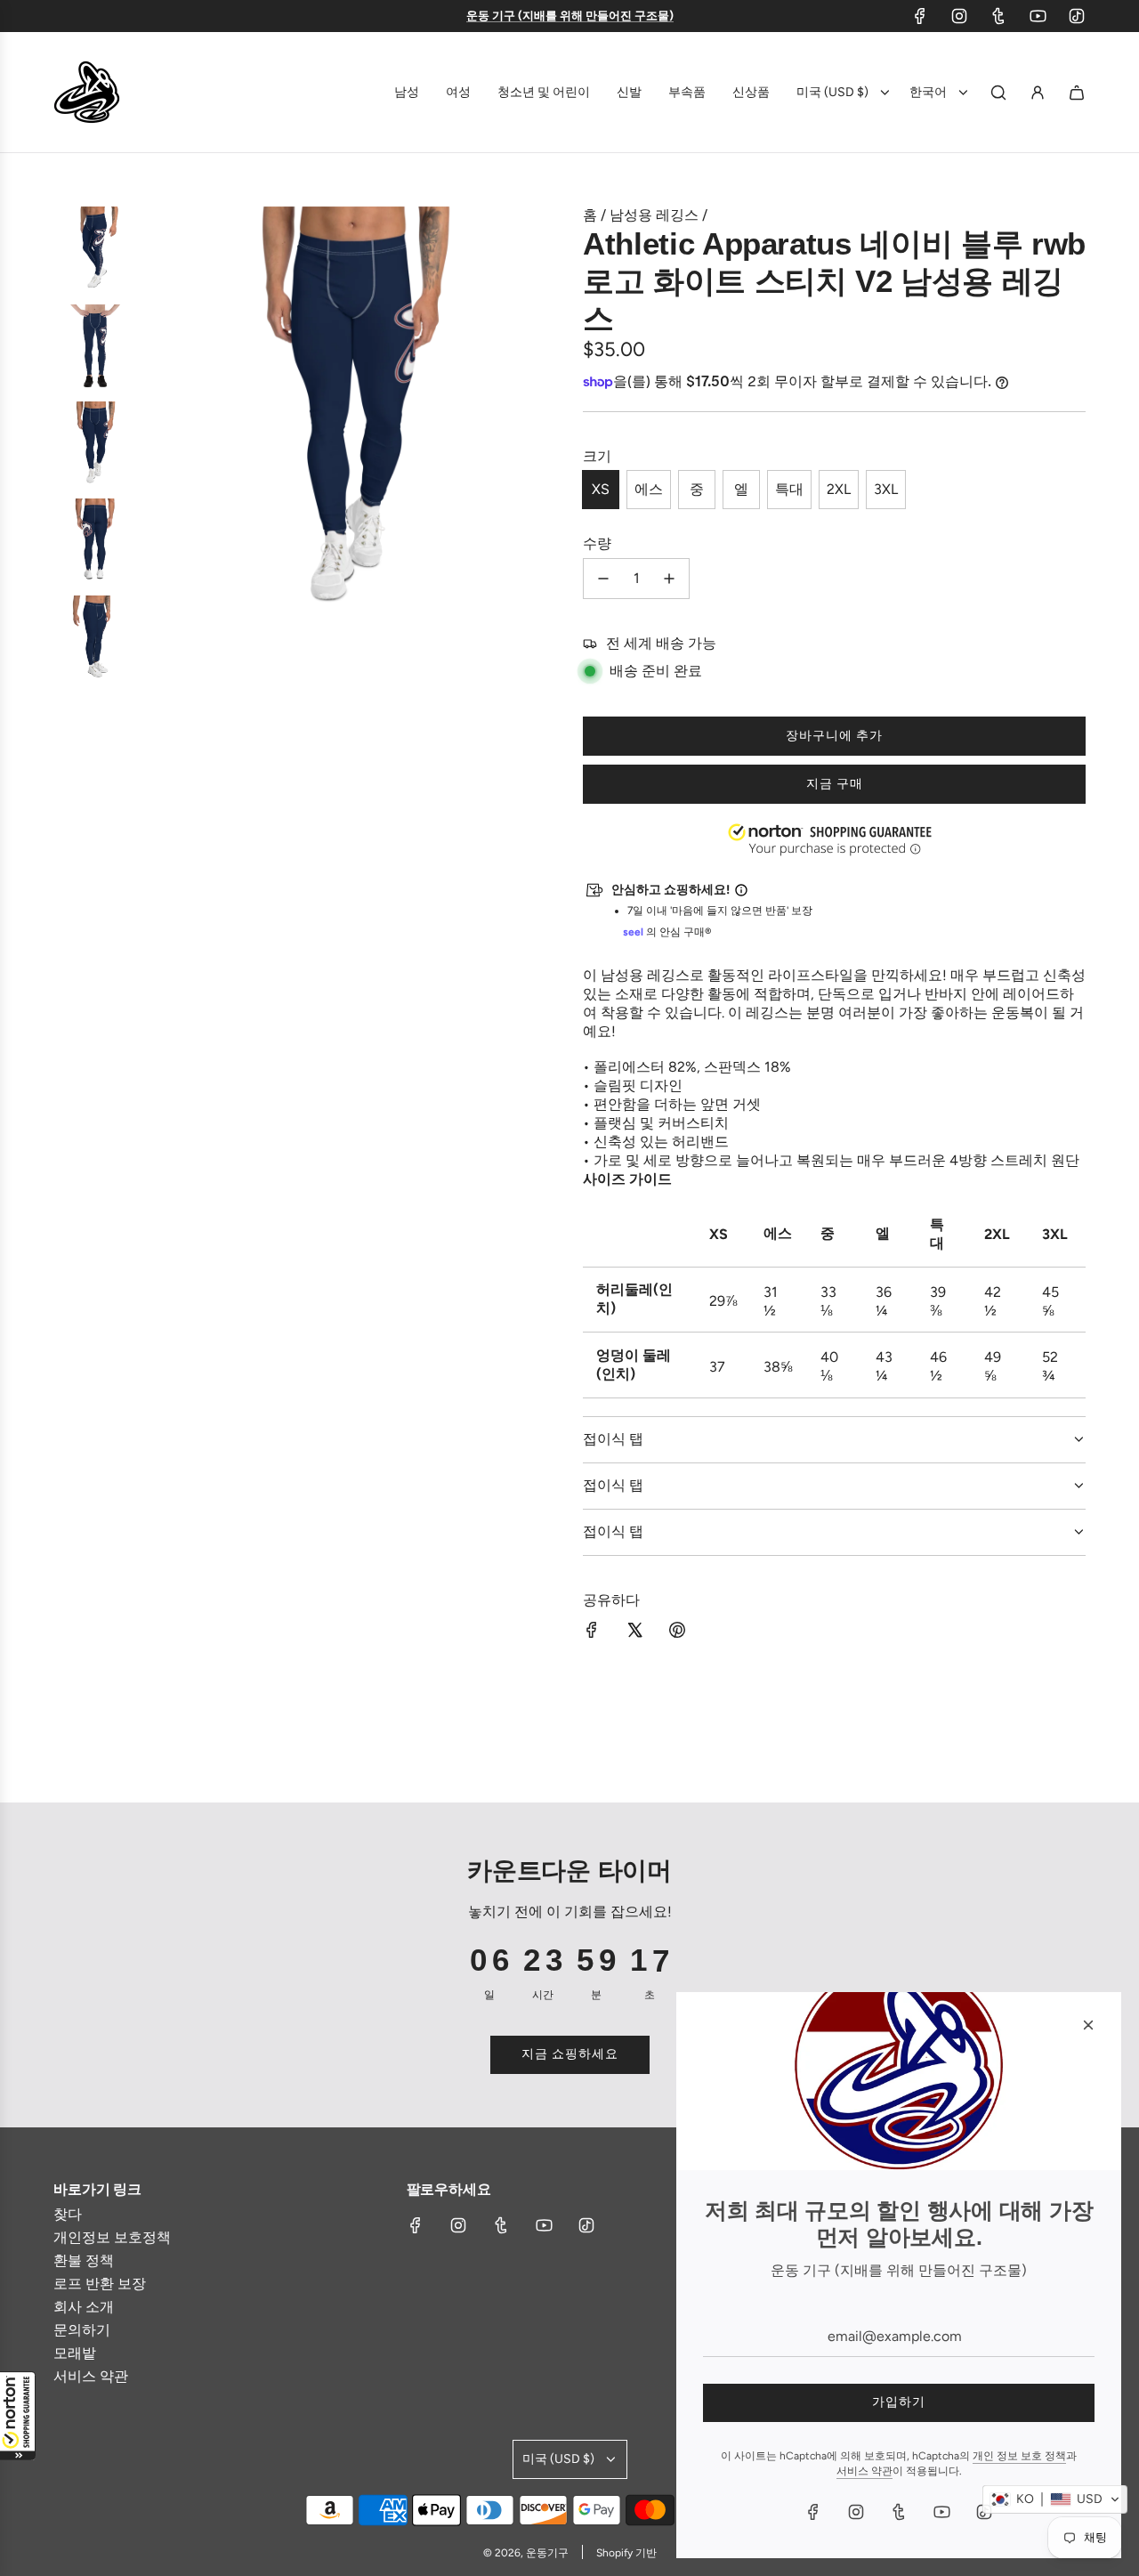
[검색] (998, 93)
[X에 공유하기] (634, 1632)
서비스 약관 (864, 2471)
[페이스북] (920, 16)
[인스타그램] (959, 16)
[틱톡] (1077, 16)
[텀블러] (998, 16)
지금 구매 (835, 784)
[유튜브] (1038, 16)
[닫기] (1088, 2025)
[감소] (603, 579)
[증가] (669, 579)
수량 (597, 543)
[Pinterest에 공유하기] (677, 1632)
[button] (18, 2416)
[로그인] (1038, 93)
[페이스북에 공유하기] (592, 1632)
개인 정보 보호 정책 (1019, 2456)
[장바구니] (1077, 93)
